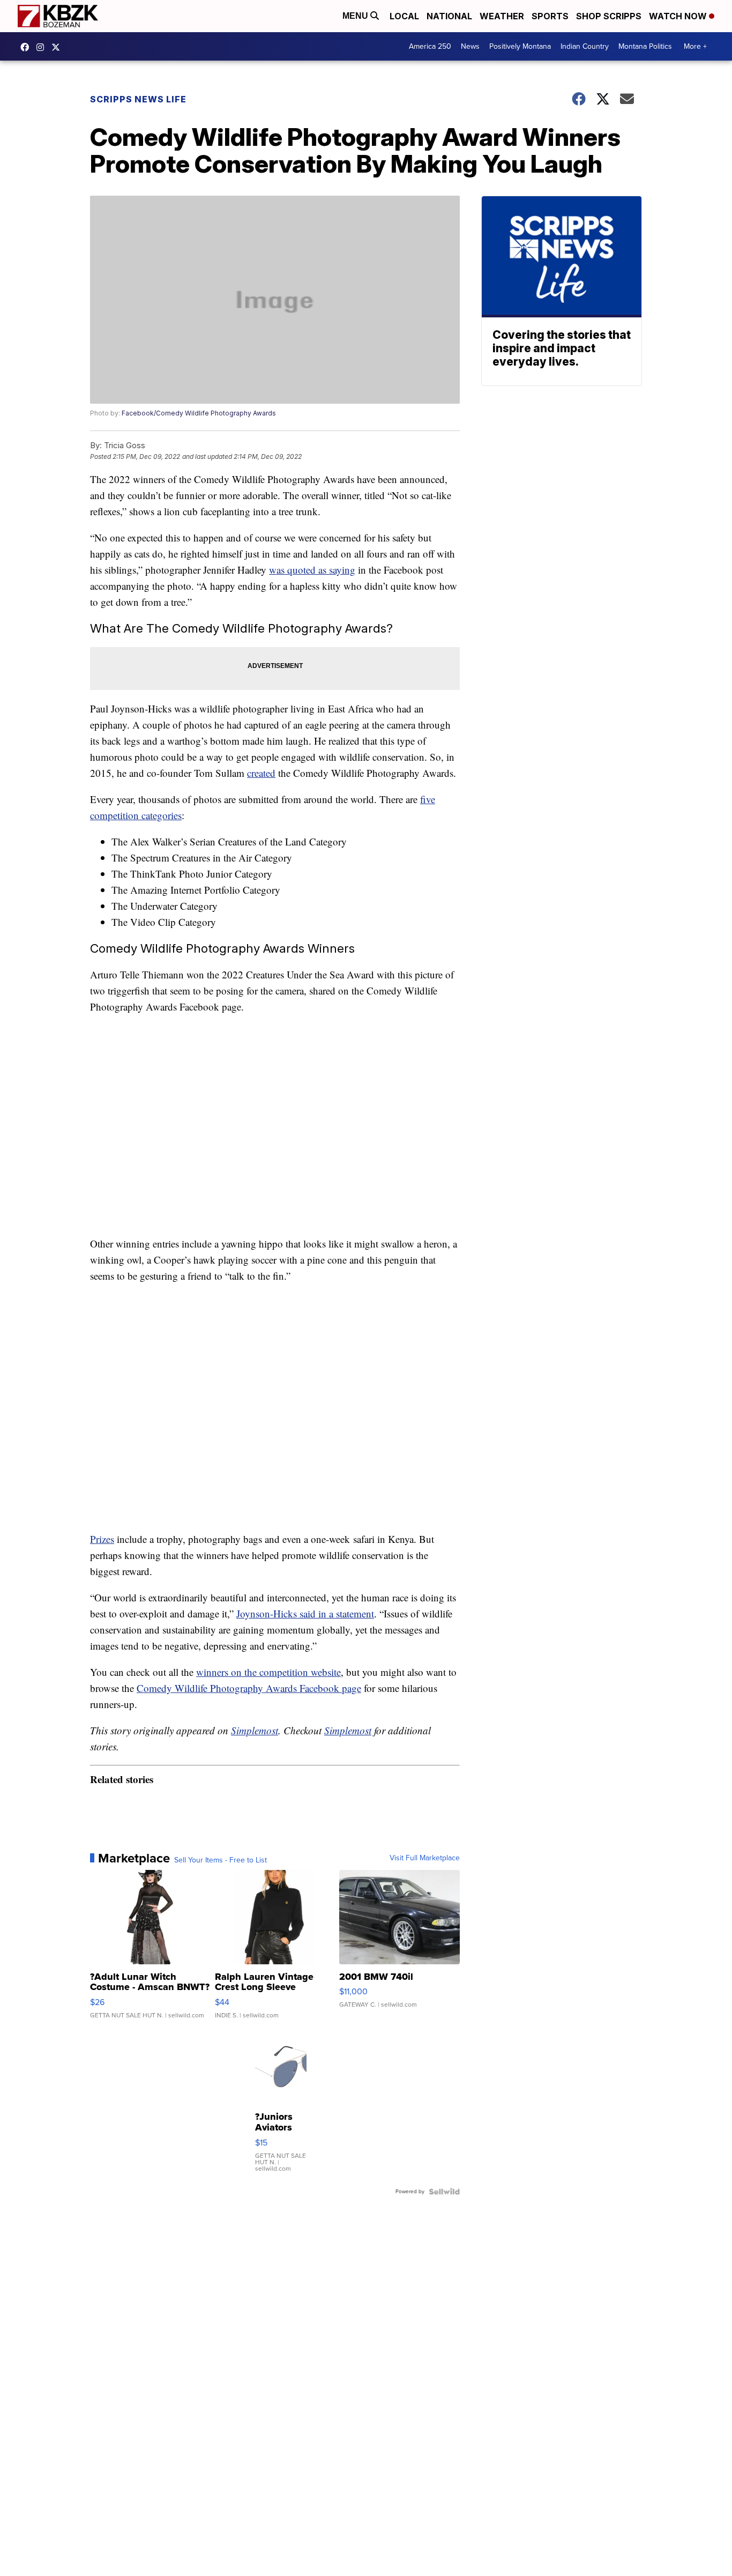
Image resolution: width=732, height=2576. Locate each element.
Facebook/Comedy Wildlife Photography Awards (199, 413)
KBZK (58, 47)
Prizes (102, 1539)
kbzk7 (27, 47)
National (449, 16)
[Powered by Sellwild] (444, 2192)
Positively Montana (520, 46)
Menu (356, 16)
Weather (502, 16)
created (261, 773)
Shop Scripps (609, 16)
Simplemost (255, 1730)
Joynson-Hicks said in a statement (305, 1613)
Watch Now (679, 16)
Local (404, 16)
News (470, 46)
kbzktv (43, 47)
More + (695, 46)
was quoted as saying (312, 570)
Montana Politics (645, 46)
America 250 (430, 46)
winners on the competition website (268, 1672)
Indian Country (585, 46)
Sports (550, 16)
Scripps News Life (138, 99)
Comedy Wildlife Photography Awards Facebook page (249, 1688)
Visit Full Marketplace (425, 1858)
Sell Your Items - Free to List (221, 1860)
